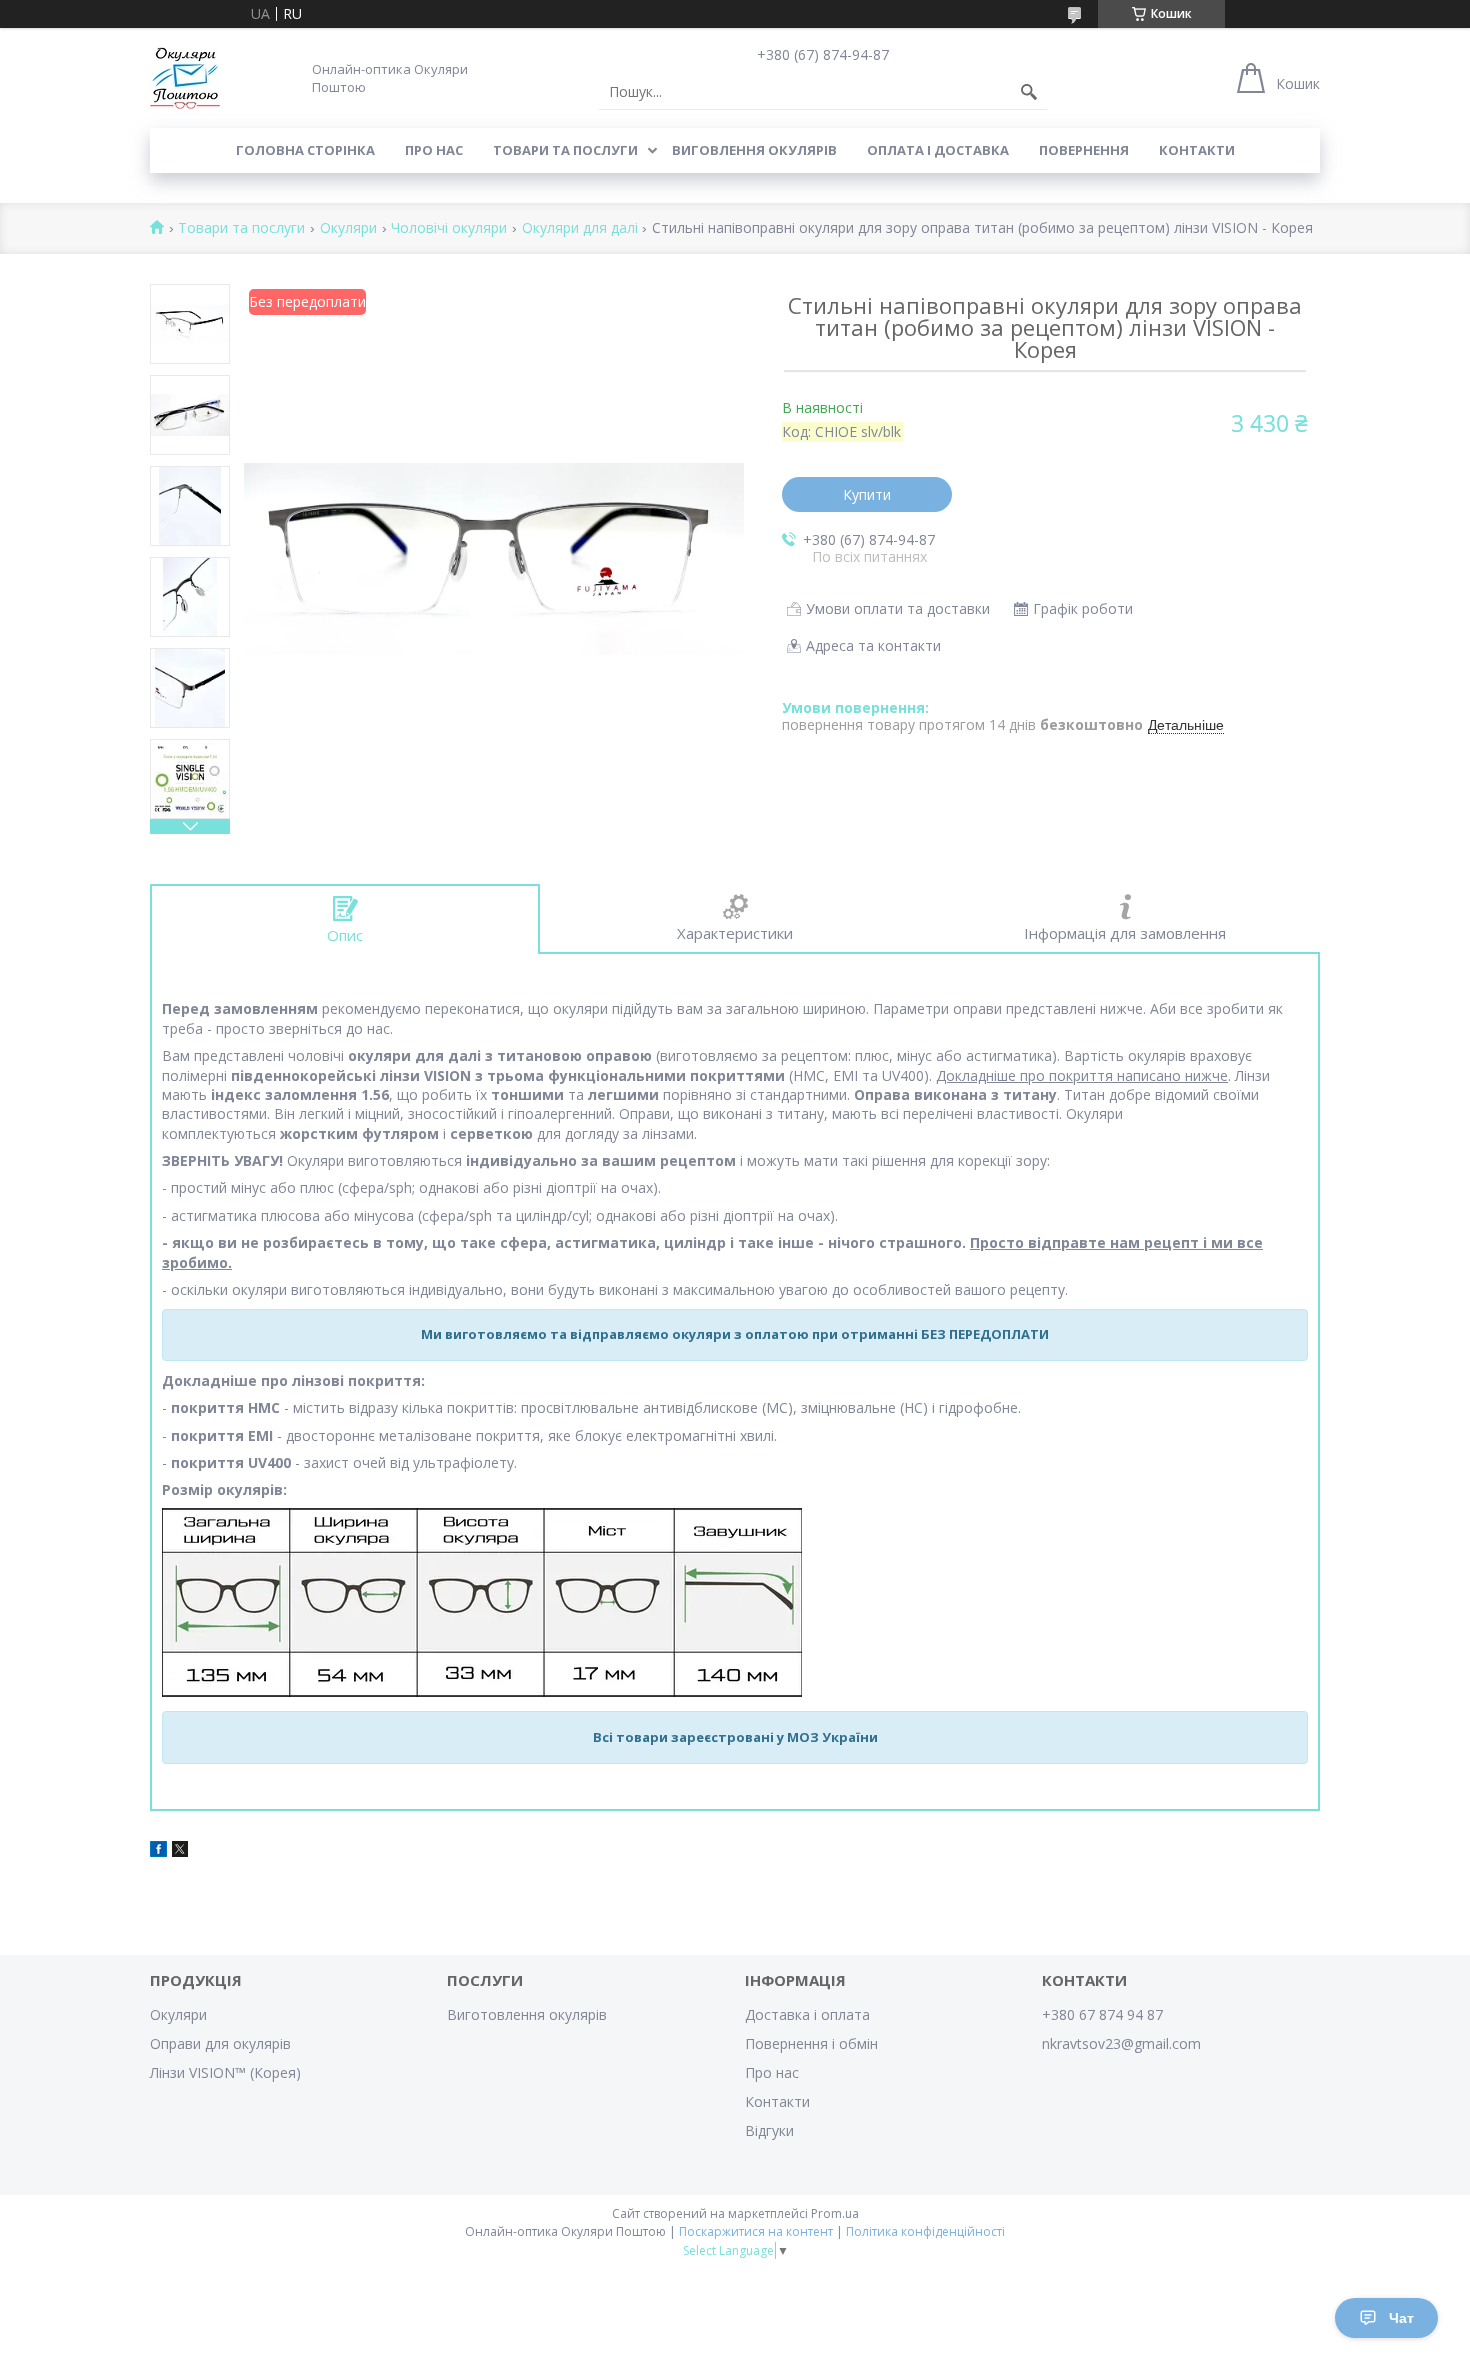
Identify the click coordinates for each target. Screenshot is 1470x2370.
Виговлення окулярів (754, 150)
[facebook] (158, 1851)
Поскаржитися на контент (756, 2231)
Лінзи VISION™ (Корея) (225, 2072)
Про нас (434, 150)
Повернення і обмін (811, 2043)
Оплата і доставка (938, 150)
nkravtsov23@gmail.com (1121, 2043)
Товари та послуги (565, 150)
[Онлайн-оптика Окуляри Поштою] (185, 78)
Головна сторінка (305, 150)
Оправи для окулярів (220, 2043)
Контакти (1197, 150)
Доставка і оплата (807, 2014)
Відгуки (769, 2130)
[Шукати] (1029, 92)
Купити (867, 494)
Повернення (1084, 150)
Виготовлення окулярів (527, 2014)
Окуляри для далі (580, 228)
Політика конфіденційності (925, 2231)
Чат (1401, 2318)
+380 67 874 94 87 (1102, 2014)
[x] (180, 1851)
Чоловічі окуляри (449, 228)
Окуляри (348, 228)
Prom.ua (835, 2213)
